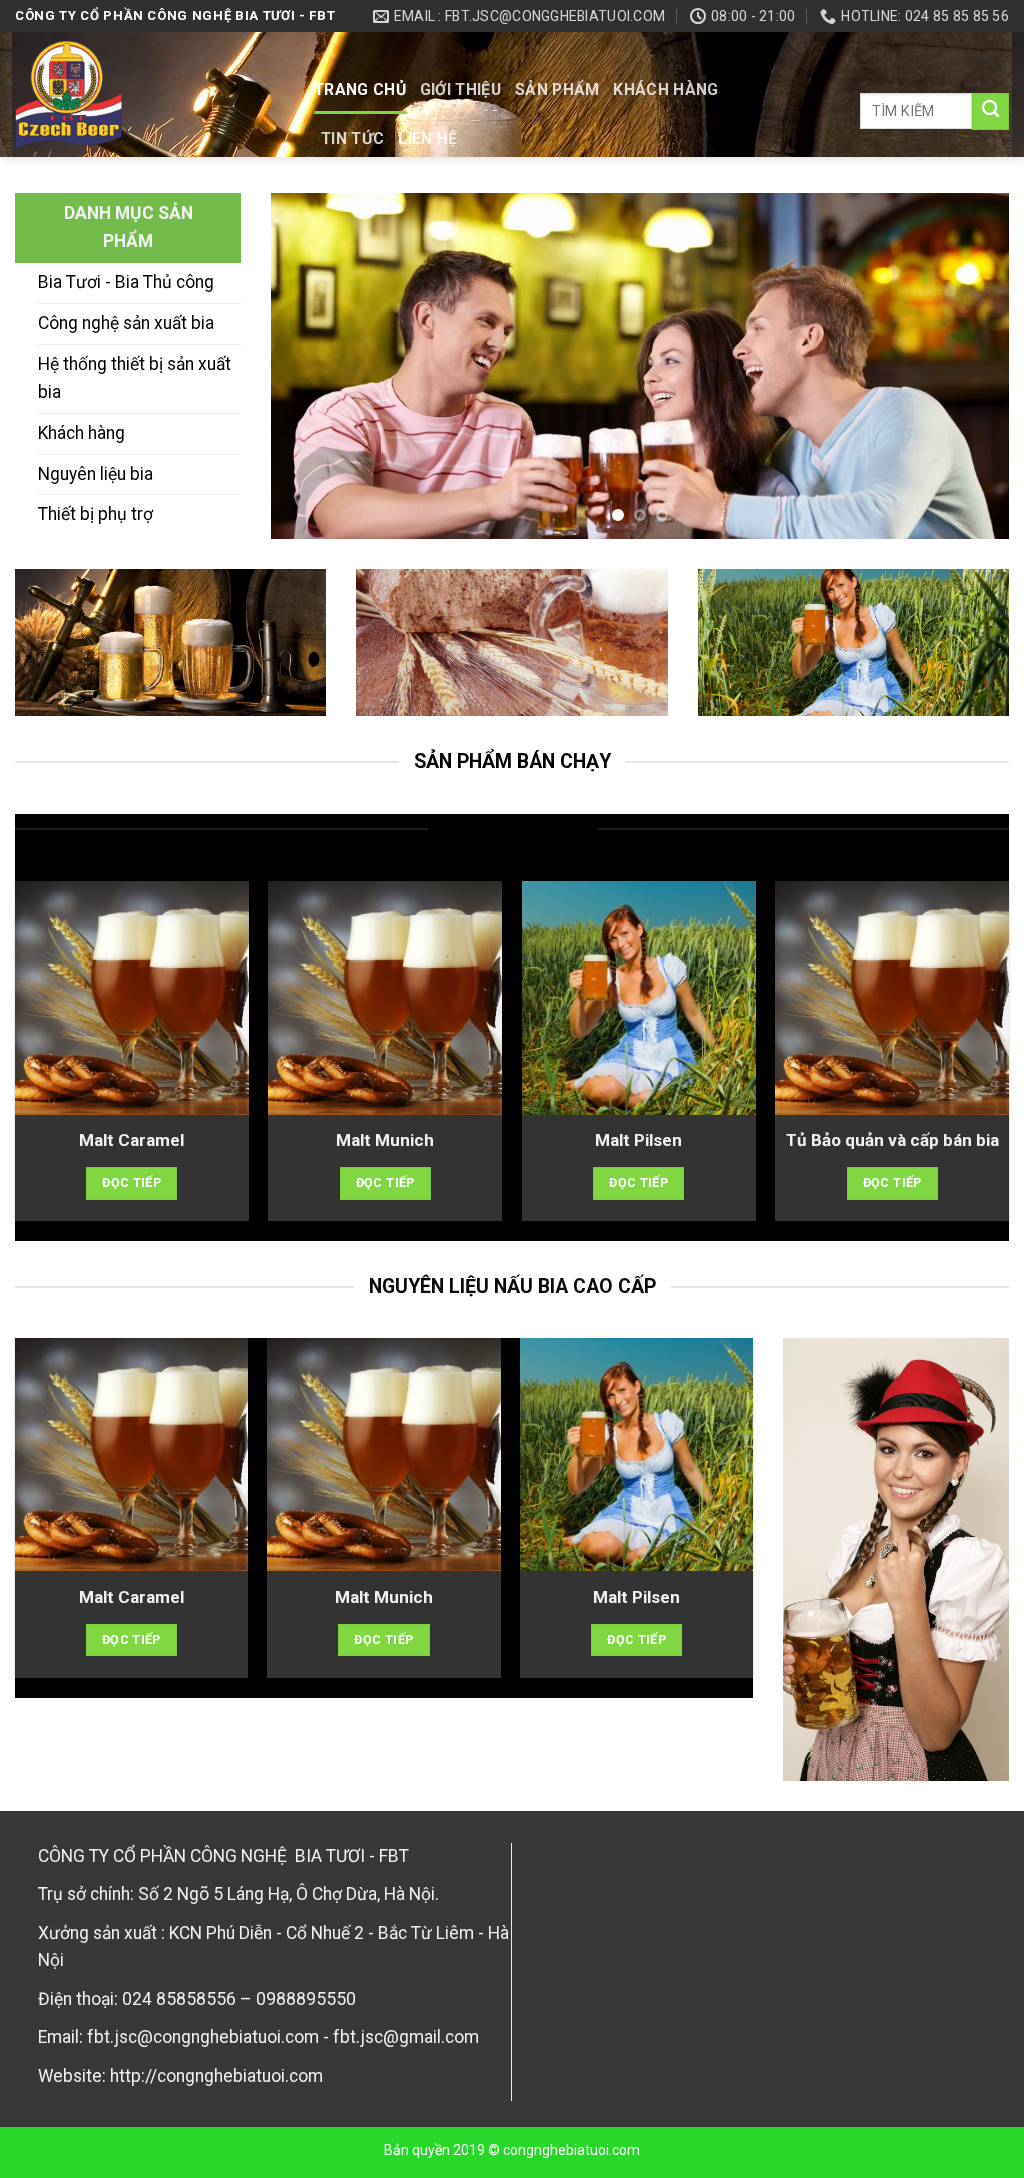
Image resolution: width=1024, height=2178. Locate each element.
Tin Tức (352, 138)
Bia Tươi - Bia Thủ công (126, 282)
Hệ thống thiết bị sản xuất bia (134, 378)
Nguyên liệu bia (95, 474)
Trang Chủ (360, 89)
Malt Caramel (131, 1140)
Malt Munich (385, 1140)
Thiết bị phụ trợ (95, 514)
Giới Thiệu (460, 89)
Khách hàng (665, 89)
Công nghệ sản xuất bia (126, 323)
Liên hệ (427, 138)
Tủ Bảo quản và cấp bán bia (892, 1140)
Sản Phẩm (557, 89)
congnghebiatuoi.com (571, 2150)
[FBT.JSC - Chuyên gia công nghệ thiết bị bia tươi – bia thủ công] (149, 94)
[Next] (969, 366)
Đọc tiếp (131, 1182)
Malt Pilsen (638, 1140)
